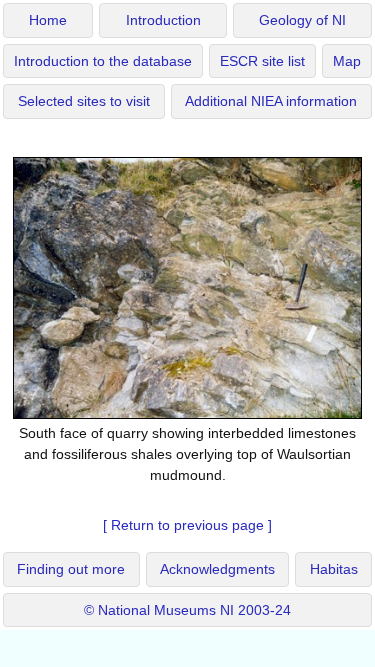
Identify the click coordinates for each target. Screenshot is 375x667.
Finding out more (71, 569)
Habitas (334, 569)
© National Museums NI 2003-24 (187, 610)
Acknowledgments (217, 569)
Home (48, 20)
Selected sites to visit (84, 101)
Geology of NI (302, 20)
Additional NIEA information (271, 101)
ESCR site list (262, 61)
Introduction (163, 20)
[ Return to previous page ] (187, 525)
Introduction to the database (103, 61)
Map (347, 61)
